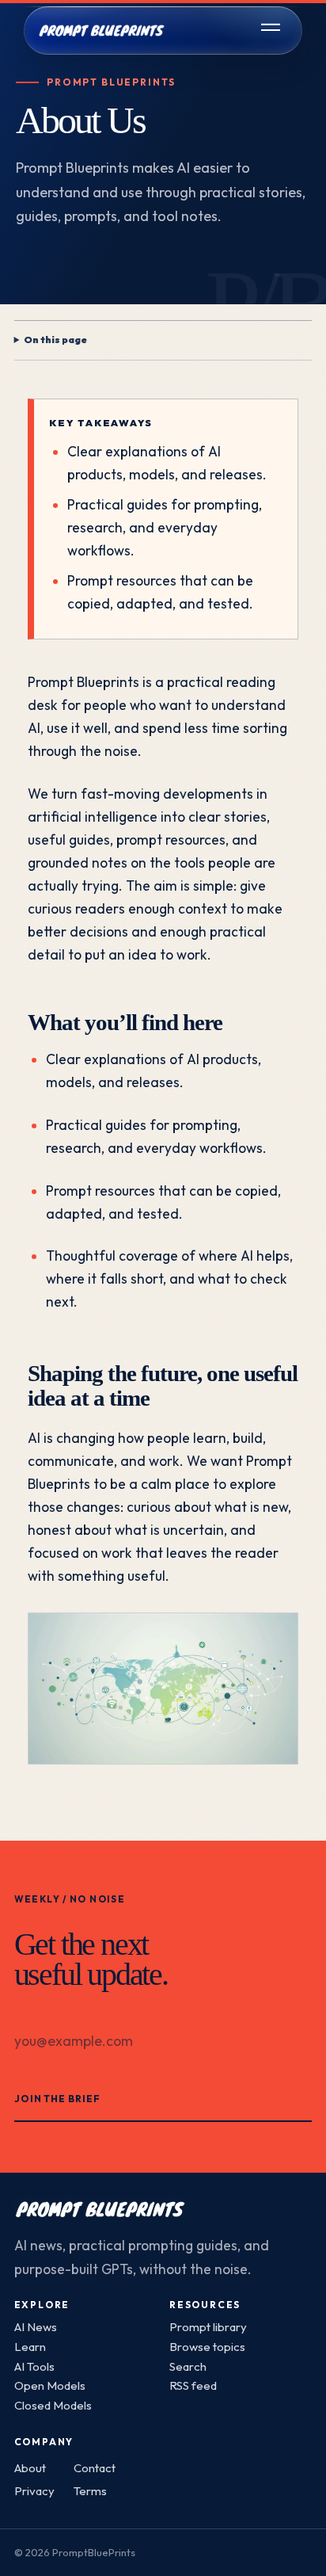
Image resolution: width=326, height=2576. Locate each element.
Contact (95, 2468)
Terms (90, 2491)
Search (188, 2366)
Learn (30, 2347)
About (30, 2468)
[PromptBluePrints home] (101, 30)
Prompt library (208, 2327)
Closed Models (53, 2405)
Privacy (34, 2491)
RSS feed (193, 2385)
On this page (55, 340)
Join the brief (58, 2099)
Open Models (50, 2385)
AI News (36, 2327)
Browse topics (207, 2347)
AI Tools (34, 2366)
